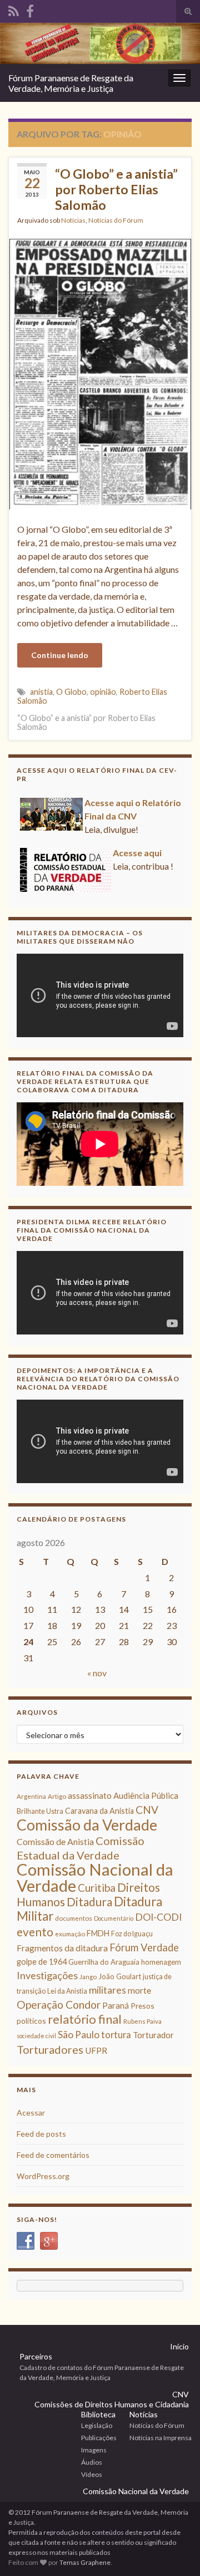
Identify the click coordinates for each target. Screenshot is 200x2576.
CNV (147, 1810)
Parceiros (36, 2356)
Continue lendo (60, 655)
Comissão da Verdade (87, 1825)
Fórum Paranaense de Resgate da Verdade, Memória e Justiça (71, 83)
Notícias (73, 220)
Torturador (153, 2035)
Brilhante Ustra (40, 1811)
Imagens (94, 2450)
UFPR (96, 2050)
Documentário (114, 1918)
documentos (74, 1918)
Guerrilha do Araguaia (104, 1962)
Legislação (97, 2425)
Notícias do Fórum (116, 220)
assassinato (90, 1795)
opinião (103, 692)
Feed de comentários (53, 2155)
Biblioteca (98, 2414)
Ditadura (89, 1902)
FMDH (98, 1933)
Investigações (47, 1975)
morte (139, 1990)
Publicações (99, 2438)
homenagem (161, 1962)
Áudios (92, 2462)
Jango (88, 1977)
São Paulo (79, 2035)
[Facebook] (30, 9)
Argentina (31, 1796)
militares (107, 1990)
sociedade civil (36, 2036)
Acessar (31, 2113)
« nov (97, 1673)
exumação (70, 1934)
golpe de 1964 (42, 1962)
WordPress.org (43, 2176)
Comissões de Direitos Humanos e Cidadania (112, 2404)
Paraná (116, 2005)
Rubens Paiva (142, 2021)
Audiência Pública (146, 1795)
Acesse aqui (137, 853)
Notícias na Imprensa (161, 2438)
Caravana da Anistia (99, 1811)
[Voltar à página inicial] (100, 43)
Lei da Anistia (67, 1991)
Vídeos (92, 2474)
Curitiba (97, 1888)
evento (35, 1932)
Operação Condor (59, 2005)
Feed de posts (41, 2134)
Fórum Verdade (144, 1947)
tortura (116, 2035)
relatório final (85, 2019)
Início (179, 2346)
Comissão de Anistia (55, 1841)
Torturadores (50, 2049)
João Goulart (120, 1976)
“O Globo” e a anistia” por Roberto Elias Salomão (116, 189)
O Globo (71, 692)
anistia (41, 692)
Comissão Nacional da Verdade (95, 1877)
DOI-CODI (158, 1917)
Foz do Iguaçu (132, 1934)
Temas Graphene (85, 2562)
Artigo (57, 1796)
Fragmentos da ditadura (62, 1948)
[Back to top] (175, 2551)
